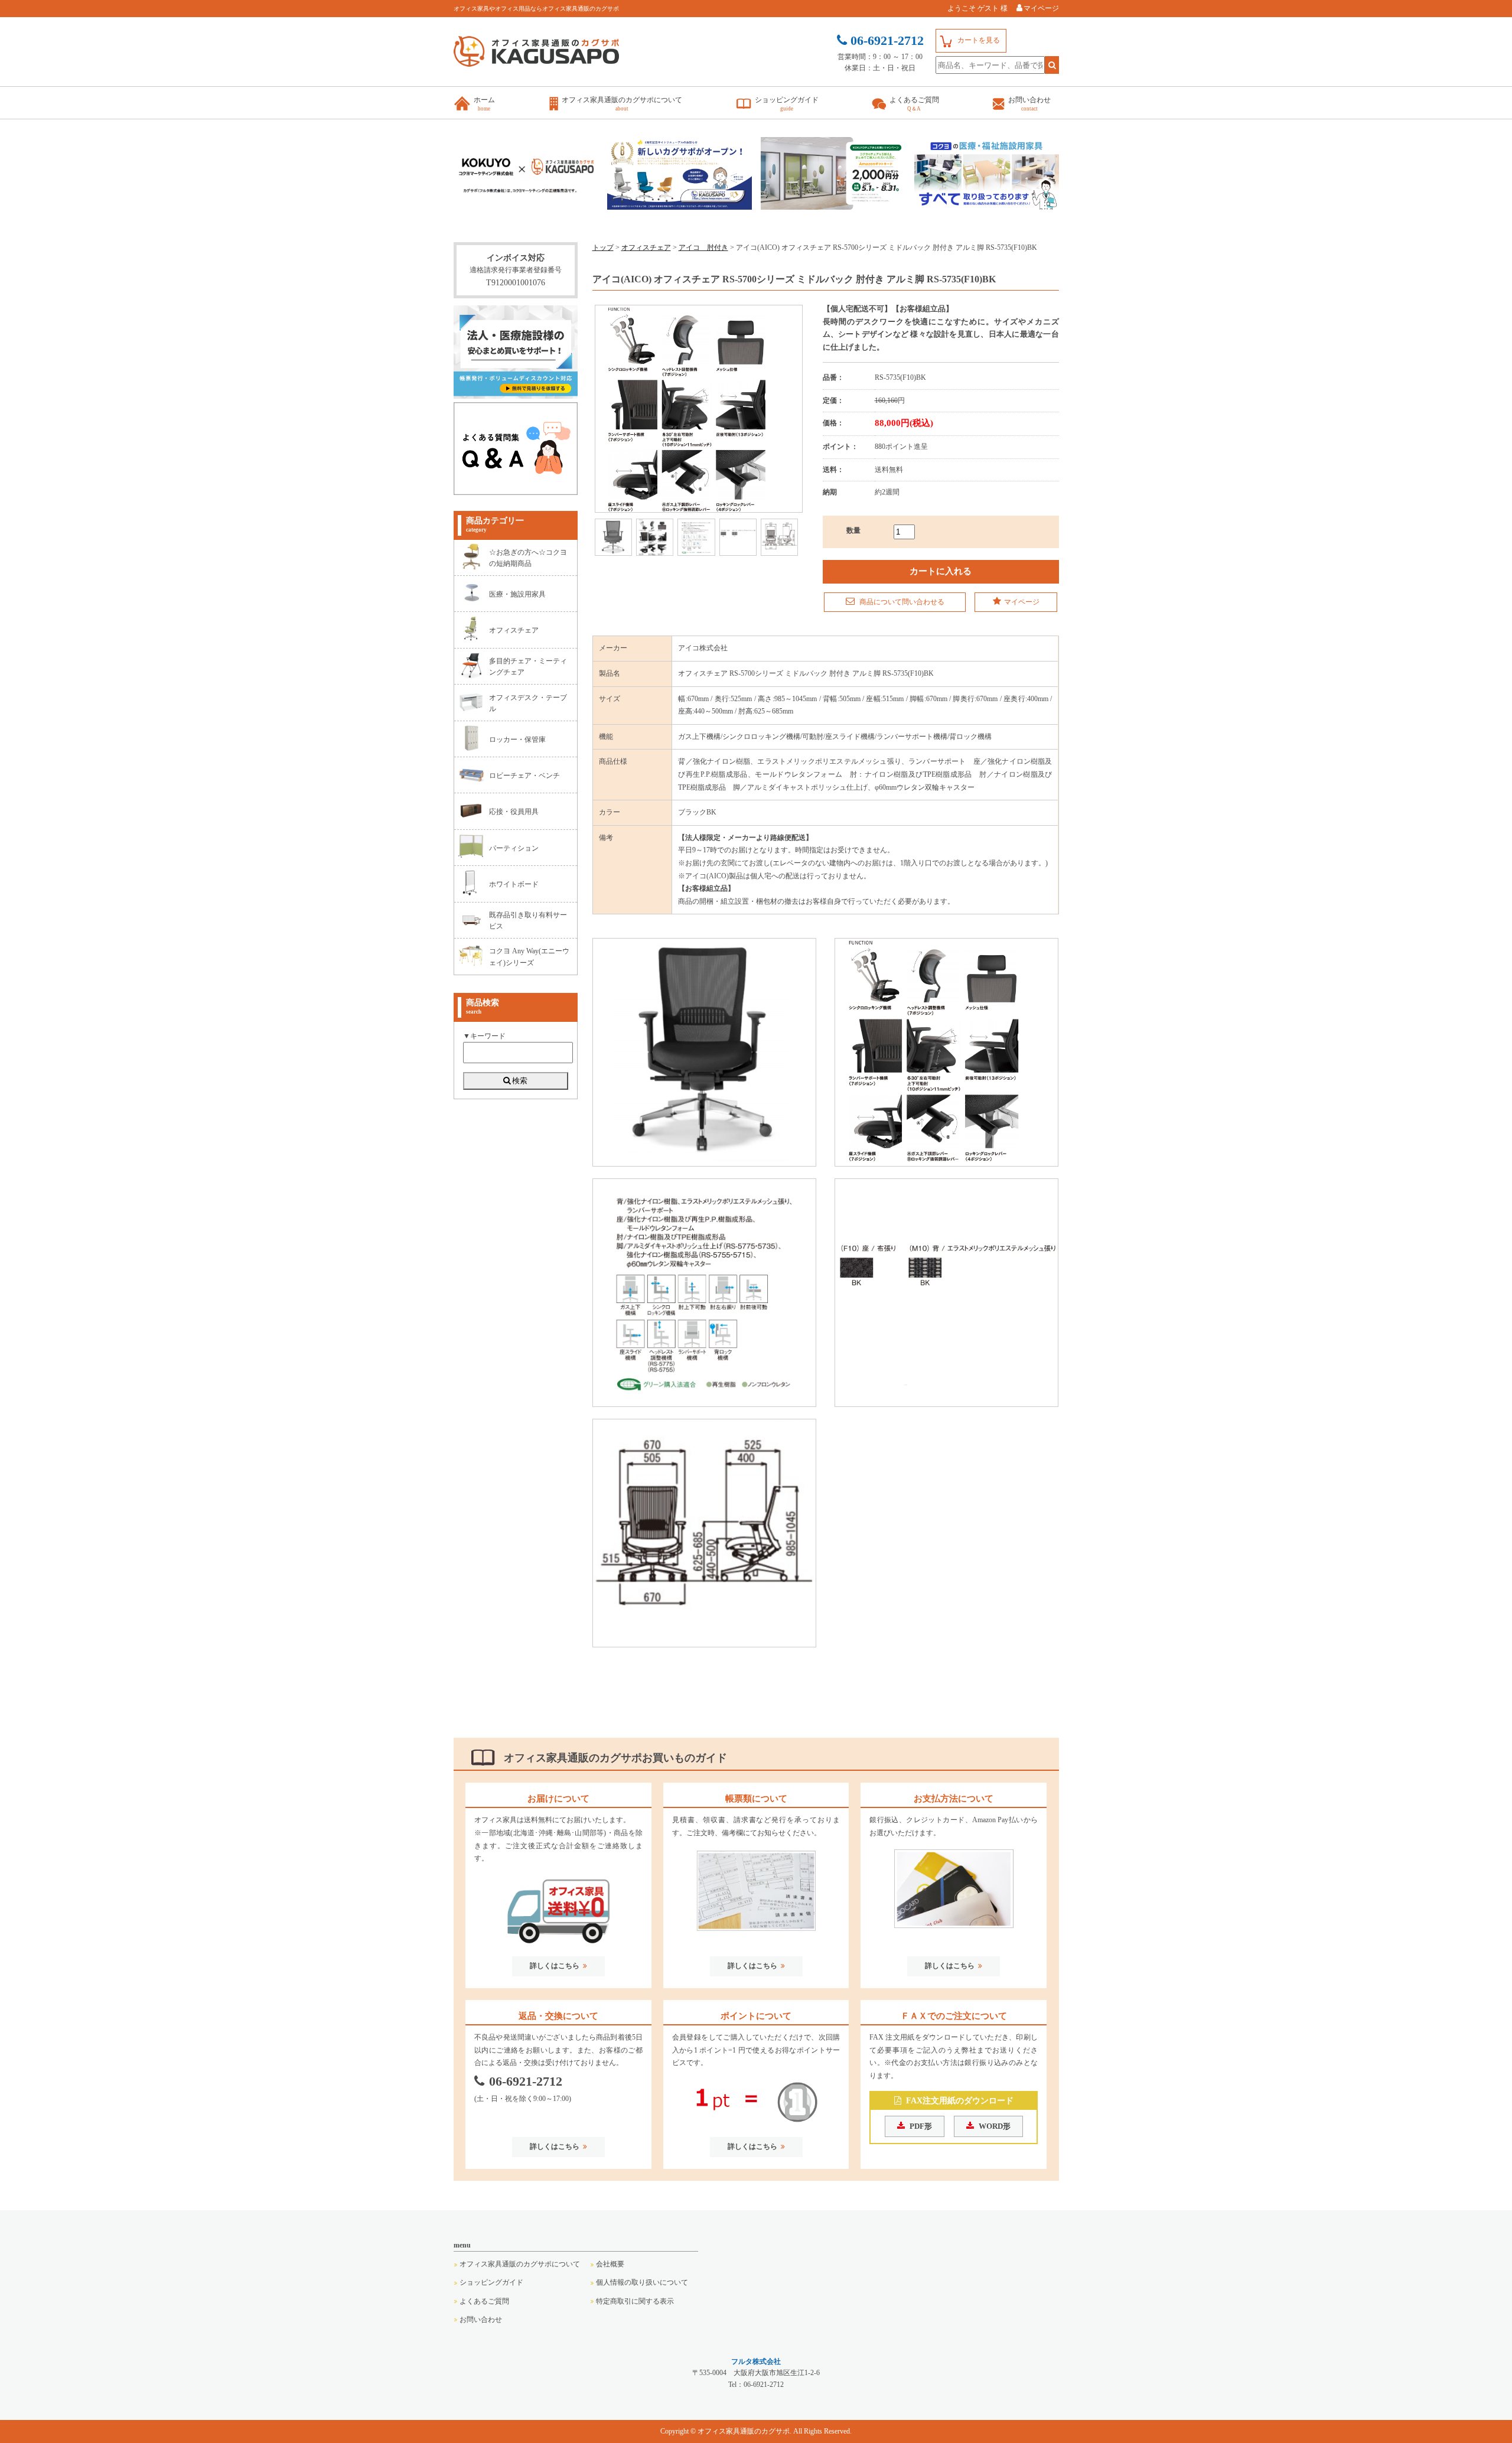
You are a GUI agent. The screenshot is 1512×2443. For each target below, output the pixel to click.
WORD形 (995, 2126)
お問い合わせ (481, 2320)
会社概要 (610, 2264)
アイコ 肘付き (703, 247)
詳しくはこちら (555, 1966)
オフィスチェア (646, 247)
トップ (603, 247)
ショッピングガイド (491, 2282)
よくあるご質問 (484, 2301)
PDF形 (921, 2126)
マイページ (1041, 8)
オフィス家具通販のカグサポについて (520, 2264)
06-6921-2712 (526, 2081)
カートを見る (979, 40)
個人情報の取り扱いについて (642, 2282)
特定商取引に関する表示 (635, 2301)
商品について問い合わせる (901, 602)
